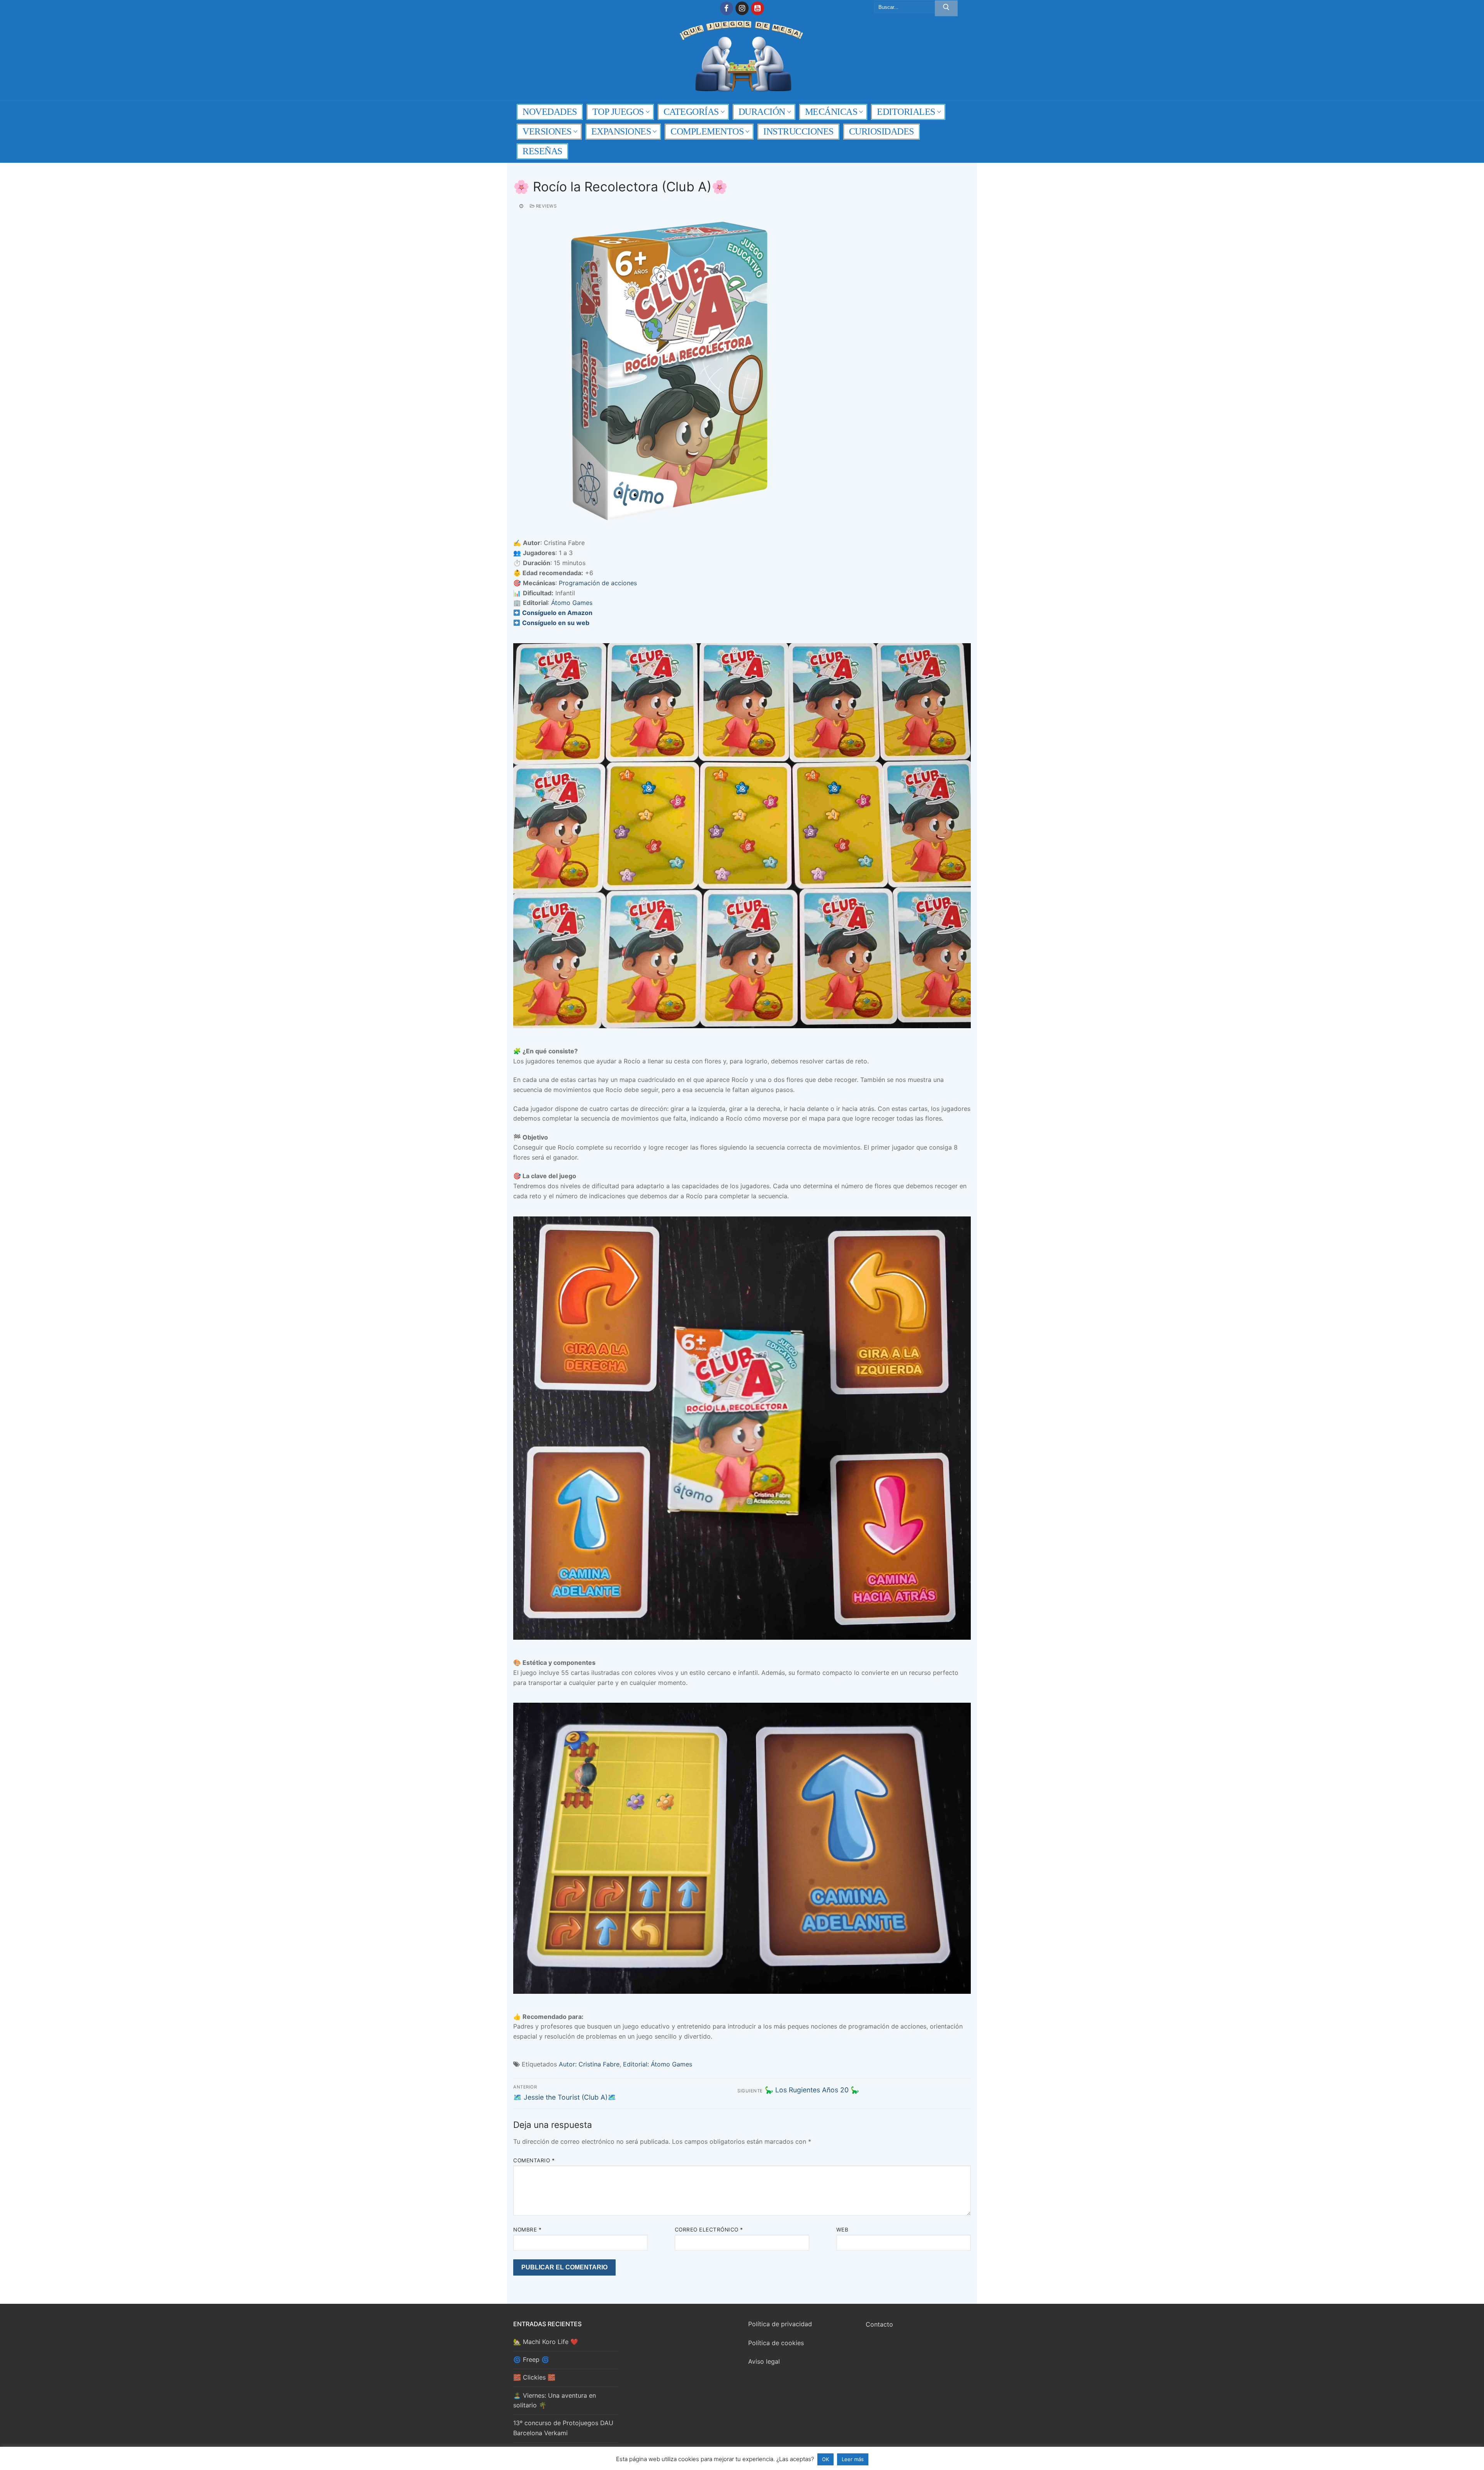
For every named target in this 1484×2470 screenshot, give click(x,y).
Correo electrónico (709, 2230)
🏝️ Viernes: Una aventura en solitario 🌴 (555, 2400)
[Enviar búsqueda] (946, 9)
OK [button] (825, 2459)
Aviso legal (764, 2361)
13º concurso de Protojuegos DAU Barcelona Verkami (563, 2428)
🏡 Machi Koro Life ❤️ (546, 2342)
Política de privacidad (780, 2324)
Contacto (879, 2324)
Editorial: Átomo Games (658, 2064)
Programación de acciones (598, 583)
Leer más (853, 2459)
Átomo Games (572, 603)
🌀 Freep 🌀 (531, 2359)
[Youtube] (757, 8)
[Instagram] (742, 8)
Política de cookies (776, 2343)
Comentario (534, 2160)
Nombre (527, 2230)
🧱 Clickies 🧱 (534, 2377)
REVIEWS (545, 206)
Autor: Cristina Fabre (589, 2064)
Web (842, 2230)
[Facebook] (727, 8)
